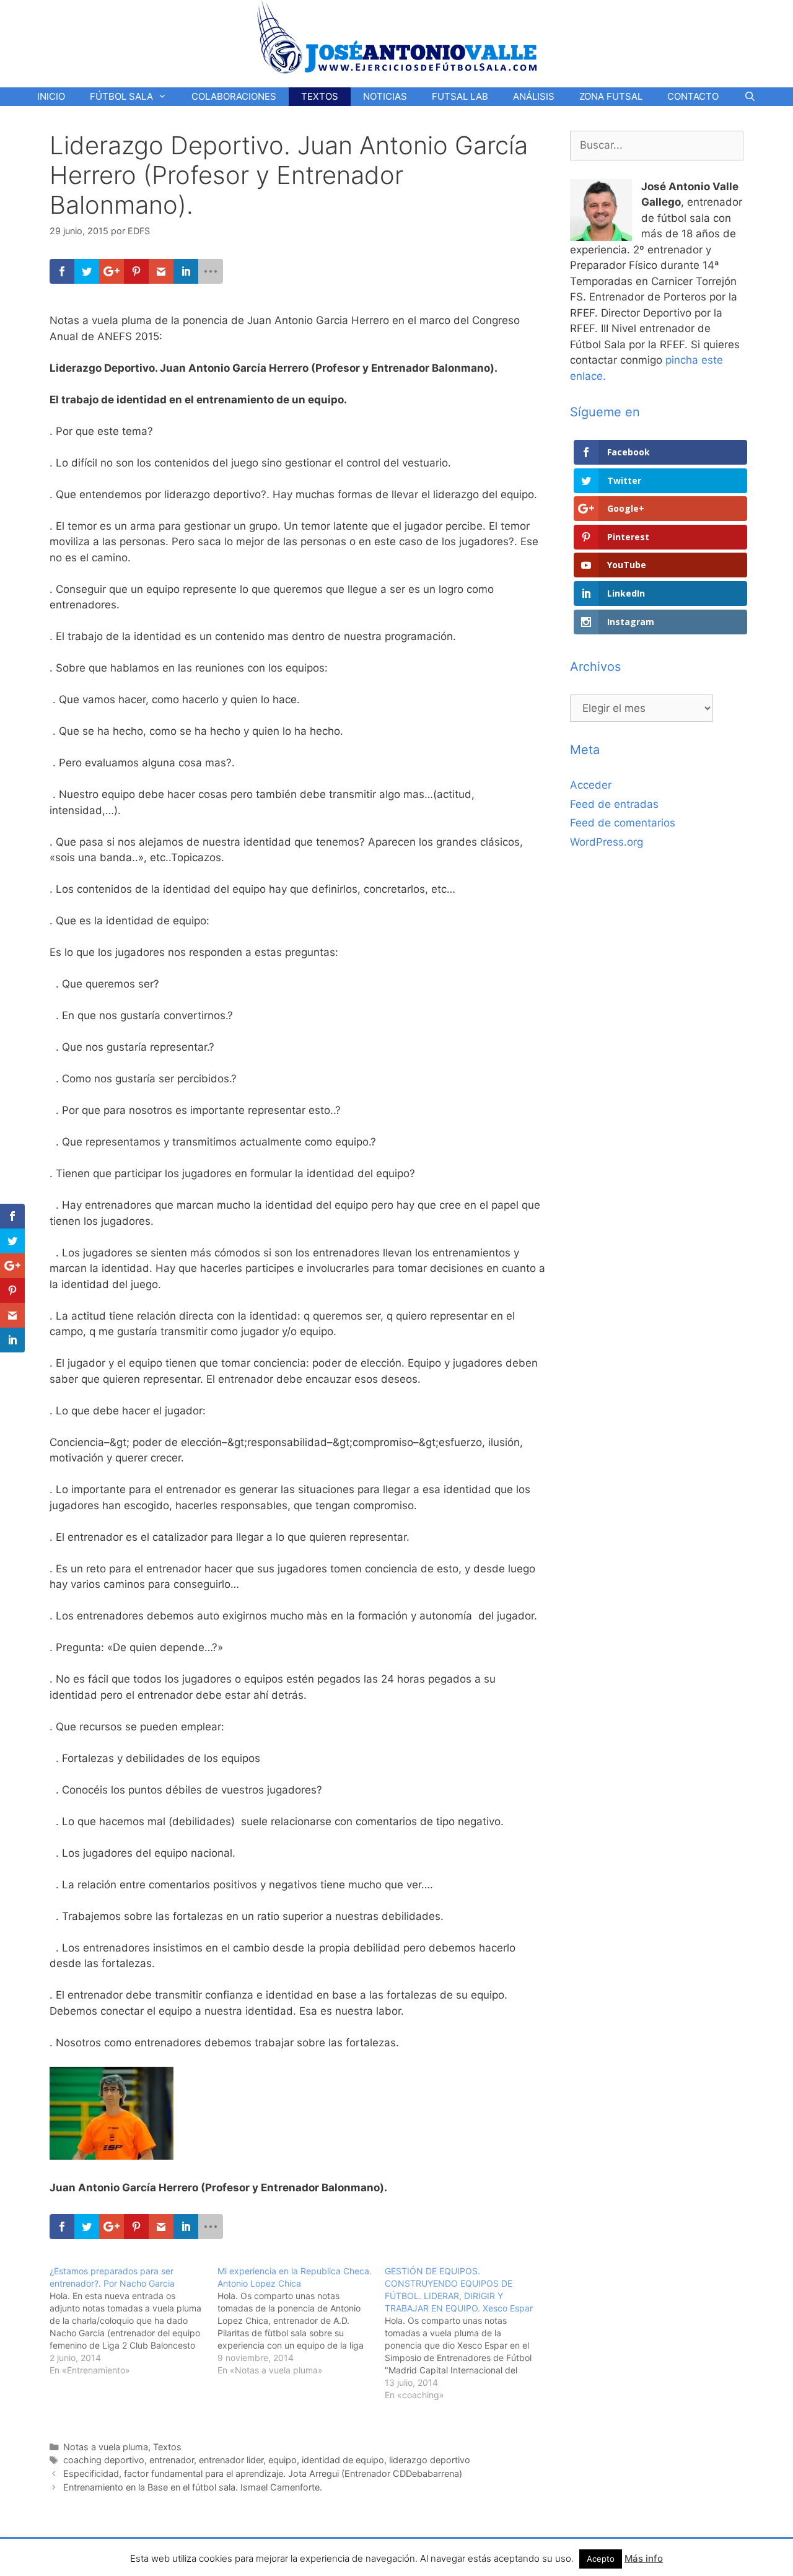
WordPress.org (607, 842)
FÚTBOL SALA (121, 96)
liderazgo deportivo (430, 2460)
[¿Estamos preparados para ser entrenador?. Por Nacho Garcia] (134, 2321)
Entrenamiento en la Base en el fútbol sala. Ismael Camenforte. (193, 2487)
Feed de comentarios (623, 823)
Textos (167, 2447)
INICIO (51, 96)
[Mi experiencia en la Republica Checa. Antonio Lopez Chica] (301, 2321)
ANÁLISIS (534, 96)
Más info (644, 2558)
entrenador (172, 2460)
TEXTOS (320, 96)
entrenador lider (231, 2460)
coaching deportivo (104, 2460)
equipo (283, 2460)
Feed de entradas (614, 804)
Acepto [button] (601, 2559)
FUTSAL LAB (460, 96)
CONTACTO (693, 96)
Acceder (591, 785)
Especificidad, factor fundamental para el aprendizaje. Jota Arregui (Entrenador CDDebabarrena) (263, 2473)
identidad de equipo (343, 2460)
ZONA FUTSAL (611, 96)
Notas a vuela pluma (106, 2447)
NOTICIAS (385, 96)
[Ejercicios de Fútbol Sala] (397, 37)
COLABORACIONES (234, 96)
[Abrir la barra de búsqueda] (749, 97)
